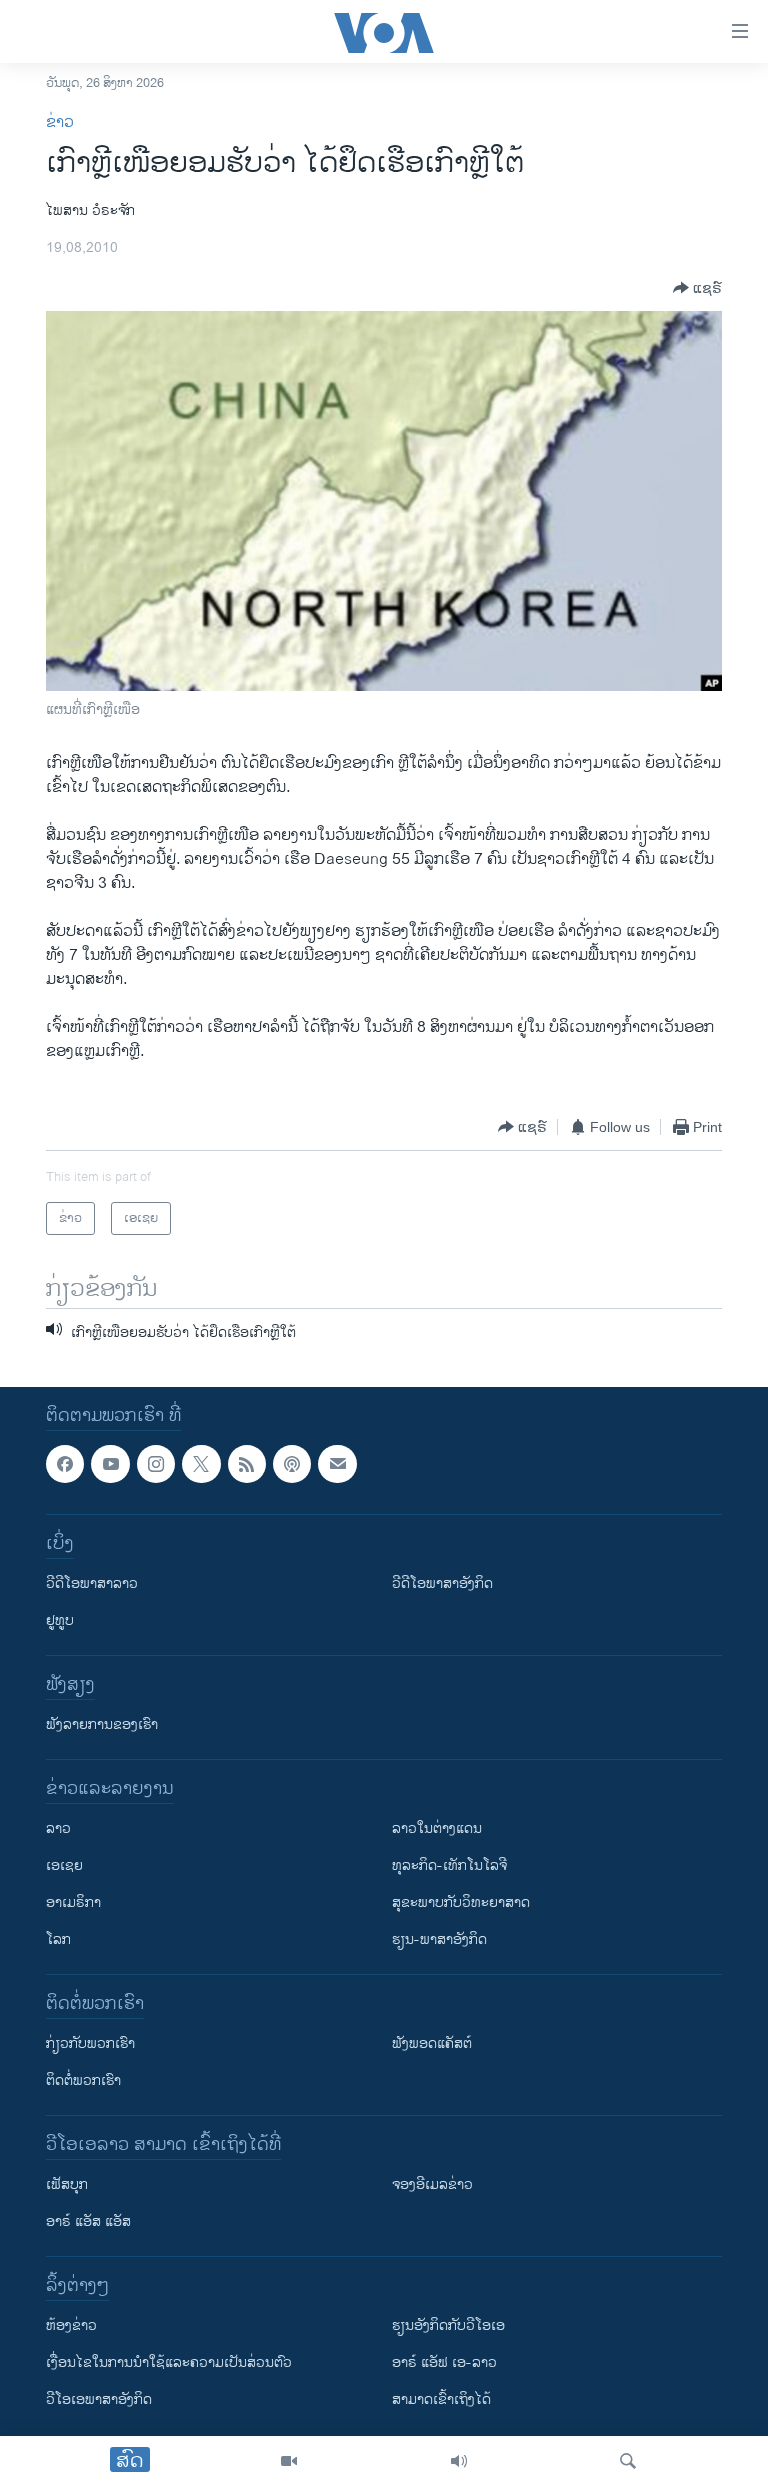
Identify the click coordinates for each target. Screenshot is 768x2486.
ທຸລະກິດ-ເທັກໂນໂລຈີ (449, 1865)
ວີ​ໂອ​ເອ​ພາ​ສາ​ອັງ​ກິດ (99, 2399)
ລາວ (58, 1828)
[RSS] (247, 1464)
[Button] (697, 288)
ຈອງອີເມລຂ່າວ (432, 2184)
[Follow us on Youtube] (110, 1464)
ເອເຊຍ (64, 1865)
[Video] (289, 2461)
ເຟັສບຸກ (67, 2184)
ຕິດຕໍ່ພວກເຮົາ (83, 2080)
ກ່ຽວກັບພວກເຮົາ (90, 2043)
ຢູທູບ (60, 1620)
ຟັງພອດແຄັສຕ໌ (432, 2043)
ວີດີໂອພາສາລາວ (92, 1583)
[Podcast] (292, 1464)
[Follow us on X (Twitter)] (201, 1464)
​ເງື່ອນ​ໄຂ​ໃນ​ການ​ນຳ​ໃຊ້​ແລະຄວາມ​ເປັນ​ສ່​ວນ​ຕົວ (169, 2362)
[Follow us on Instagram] (156, 1464)
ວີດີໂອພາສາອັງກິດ (442, 1583)
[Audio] (459, 2461)
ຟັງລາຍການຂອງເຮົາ (102, 1724)
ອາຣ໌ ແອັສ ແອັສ (88, 2221)
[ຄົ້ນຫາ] (628, 2461)
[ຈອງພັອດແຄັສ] (337, 1464)
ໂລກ (58, 1939)
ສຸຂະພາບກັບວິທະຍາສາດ (461, 1902)
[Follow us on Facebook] (65, 1464)
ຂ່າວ (60, 122)
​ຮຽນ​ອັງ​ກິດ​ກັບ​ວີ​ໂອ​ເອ (448, 2325)
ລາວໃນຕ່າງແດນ (437, 1828)
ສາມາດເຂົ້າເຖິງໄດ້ (441, 2399)
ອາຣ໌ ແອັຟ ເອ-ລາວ (444, 2362)
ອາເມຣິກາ (73, 1902)
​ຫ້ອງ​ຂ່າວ (71, 2325)
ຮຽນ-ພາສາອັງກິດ (439, 1939)
